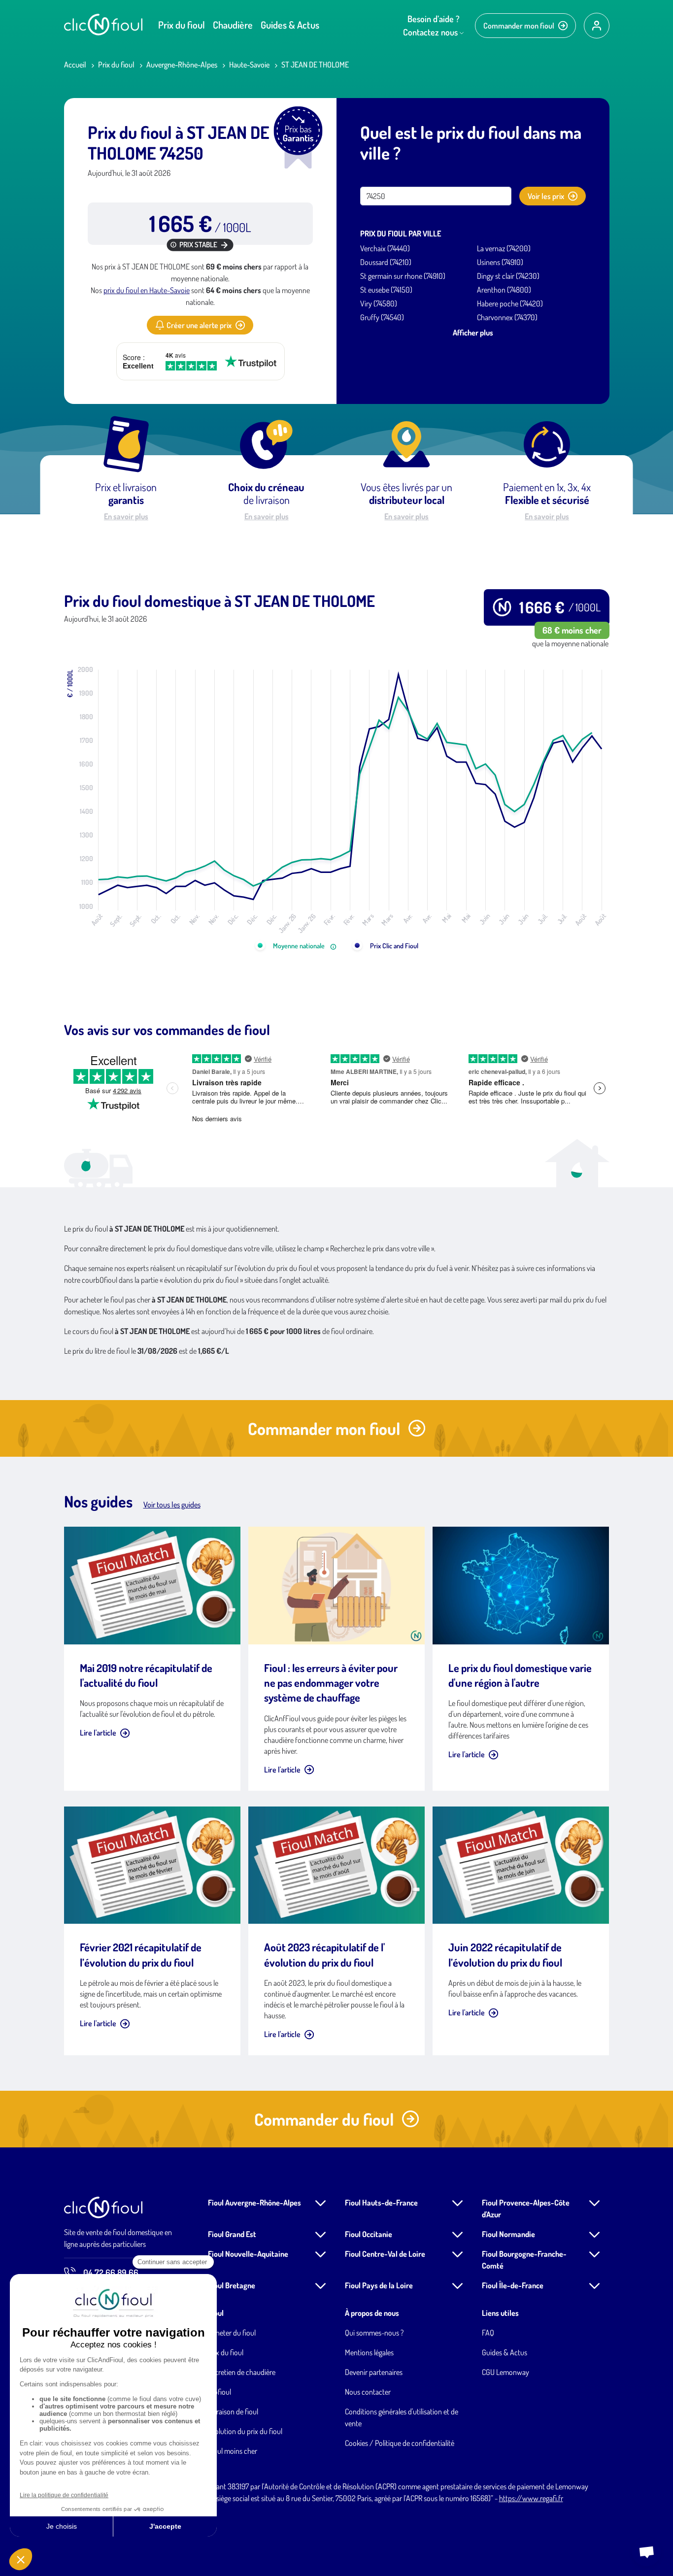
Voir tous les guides (172, 1505)
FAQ (488, 2333)
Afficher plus (473, 333)
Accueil (75, 65)
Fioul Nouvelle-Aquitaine (248, 2254)
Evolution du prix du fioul (245, 2431)
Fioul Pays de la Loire (379, 2285)
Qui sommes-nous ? (374, 2333)
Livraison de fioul (233, 2411)
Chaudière (233, 25)
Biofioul (219, 2392)
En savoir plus (126, 516)
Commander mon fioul (519, 26)
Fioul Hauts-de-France (381, 2203)
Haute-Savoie (249, 65)
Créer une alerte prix (199, 325)
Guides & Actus (290, 25)
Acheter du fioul (232, 2333)
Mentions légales (369, 2352)
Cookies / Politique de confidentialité (400, 2443)
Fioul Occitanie (369, 2234)
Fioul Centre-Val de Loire (385, 2254)
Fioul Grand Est (232, 2234)
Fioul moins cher (233, 2451)
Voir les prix (546, 196)
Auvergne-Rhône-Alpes (182, 65)
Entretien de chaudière (242, 2372)
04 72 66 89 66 (111, 2273)
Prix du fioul (182, 25)
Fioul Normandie (508, 2234)
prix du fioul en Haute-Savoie (147, 290)
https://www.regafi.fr (531, 2498)
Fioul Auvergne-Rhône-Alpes (254, 2203)
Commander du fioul (324, 2119)
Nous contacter (368, 2392)
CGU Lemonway (505, 2372)
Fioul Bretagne (232, 2285)
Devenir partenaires (374, 2372)
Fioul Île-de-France (513, 2285)
